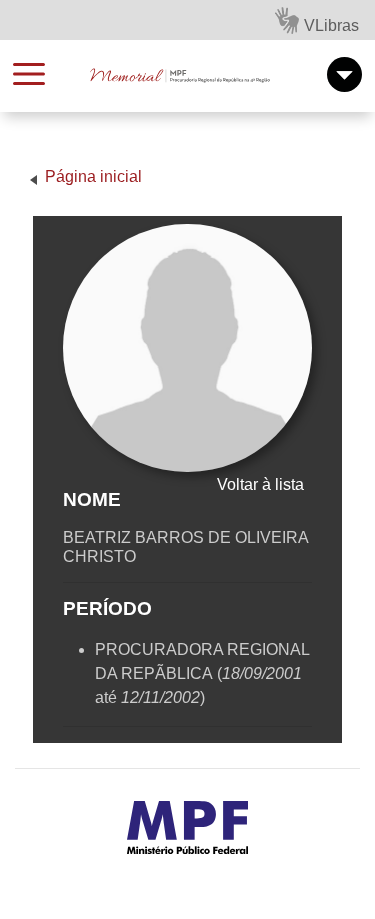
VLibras (331, 25)
